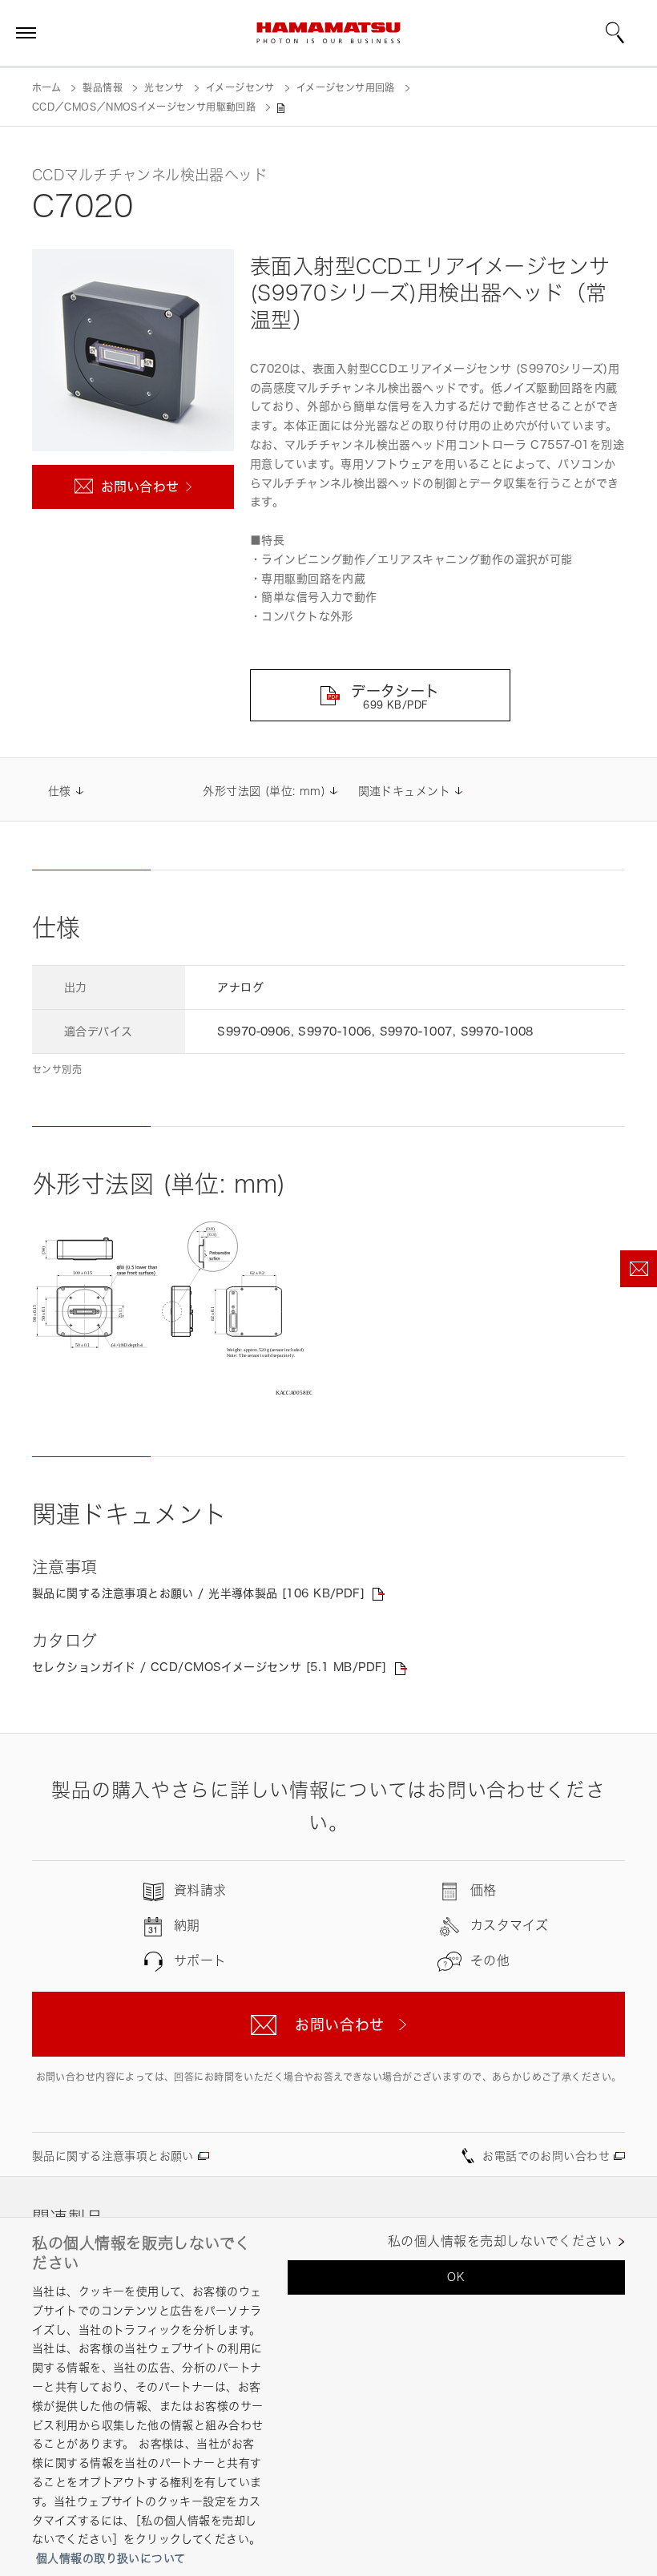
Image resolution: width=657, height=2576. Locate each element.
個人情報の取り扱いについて (111, 2558)
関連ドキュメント (404, 791)
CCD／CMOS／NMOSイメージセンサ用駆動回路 (144, 107)
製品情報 (102, 88)
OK (456, 2277)
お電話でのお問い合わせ (546, 2156)
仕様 (60, 791)
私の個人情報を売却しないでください (500, 2241)
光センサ (164, 88)
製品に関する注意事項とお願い (113, 2156)
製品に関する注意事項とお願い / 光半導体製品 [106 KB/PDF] (198, 1593)
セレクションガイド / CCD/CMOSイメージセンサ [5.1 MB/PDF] (210, 1667)
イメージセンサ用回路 (346, 88)
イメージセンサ (240, 88)
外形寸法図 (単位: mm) (264, 791)
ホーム (46, 88)
